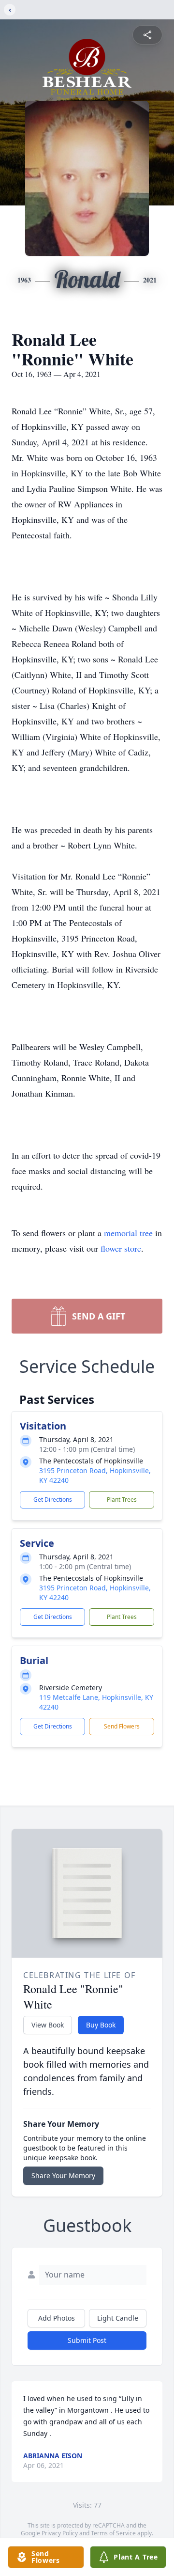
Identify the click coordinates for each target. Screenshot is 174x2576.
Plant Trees (122, 1500)
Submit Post (87, 2340)
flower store (121, 1248)
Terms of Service (113, 2533)
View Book (48, 2025)
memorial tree (128, 1233)
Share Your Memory (63, 2175)
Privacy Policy (60, 2533)
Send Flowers (122, 1726)
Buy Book (101, 2025)
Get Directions (53, 1500)
